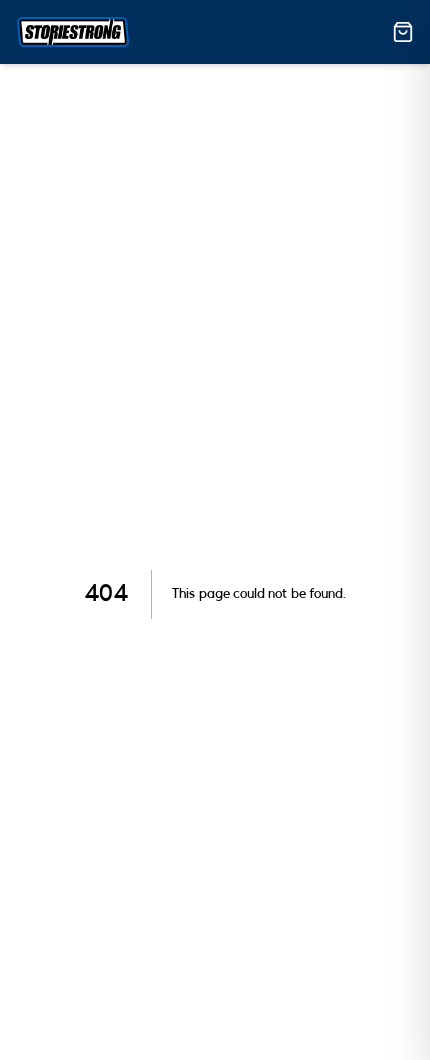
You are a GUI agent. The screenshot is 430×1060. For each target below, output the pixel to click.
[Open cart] (403, 32)
